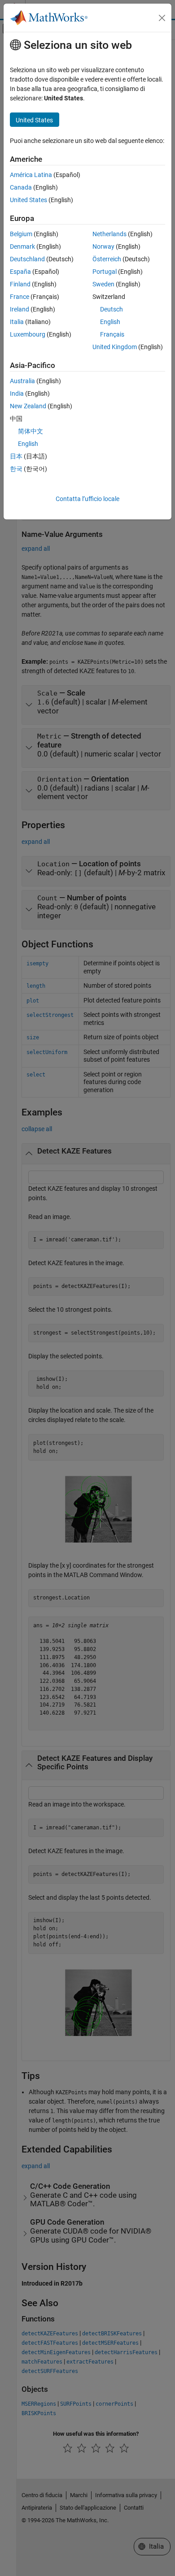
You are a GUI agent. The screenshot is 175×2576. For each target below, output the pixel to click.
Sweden (103, 284)
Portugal (105, 272)
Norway (103, 246)
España (20, 272)
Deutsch (112, 309)
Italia (17, 322)
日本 (16, 456)
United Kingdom (115, 347)
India (17, 393)
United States (28, 200)
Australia (22, 381)
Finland (20, 284)
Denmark (22, 246)
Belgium (21, 234)
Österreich (107, 259)
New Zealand (28, 406)
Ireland (20, 309)
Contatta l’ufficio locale (87, 499)
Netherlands (109, 234)
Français (112, 334)
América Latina (31, 175)
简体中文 (31, 431)
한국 (16, 469)
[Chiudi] (162, 18)
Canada (21, 187)
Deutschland (27, 259)
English (110, 322)
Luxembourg (28, 334)
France (20, 297)
